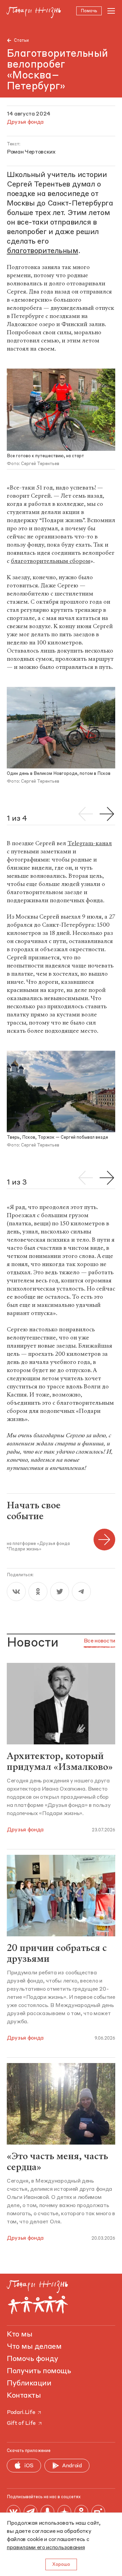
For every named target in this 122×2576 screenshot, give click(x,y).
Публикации (29, 2383)
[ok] (38, 1592)
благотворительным (43, 251)
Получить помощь (39, 2371)
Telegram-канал (90, 843)
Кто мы (19, 2334)
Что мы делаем (34, 2347)
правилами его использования (46, 2548)
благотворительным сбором (50, 561)
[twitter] (60, 1592)
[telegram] (81, 1592)
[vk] (16, 1592)
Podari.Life (21, 2413)
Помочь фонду (33, 2359)
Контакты (24, 2396)
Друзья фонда (25, 1830)
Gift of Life (21, 2423)
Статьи (21, 41)
